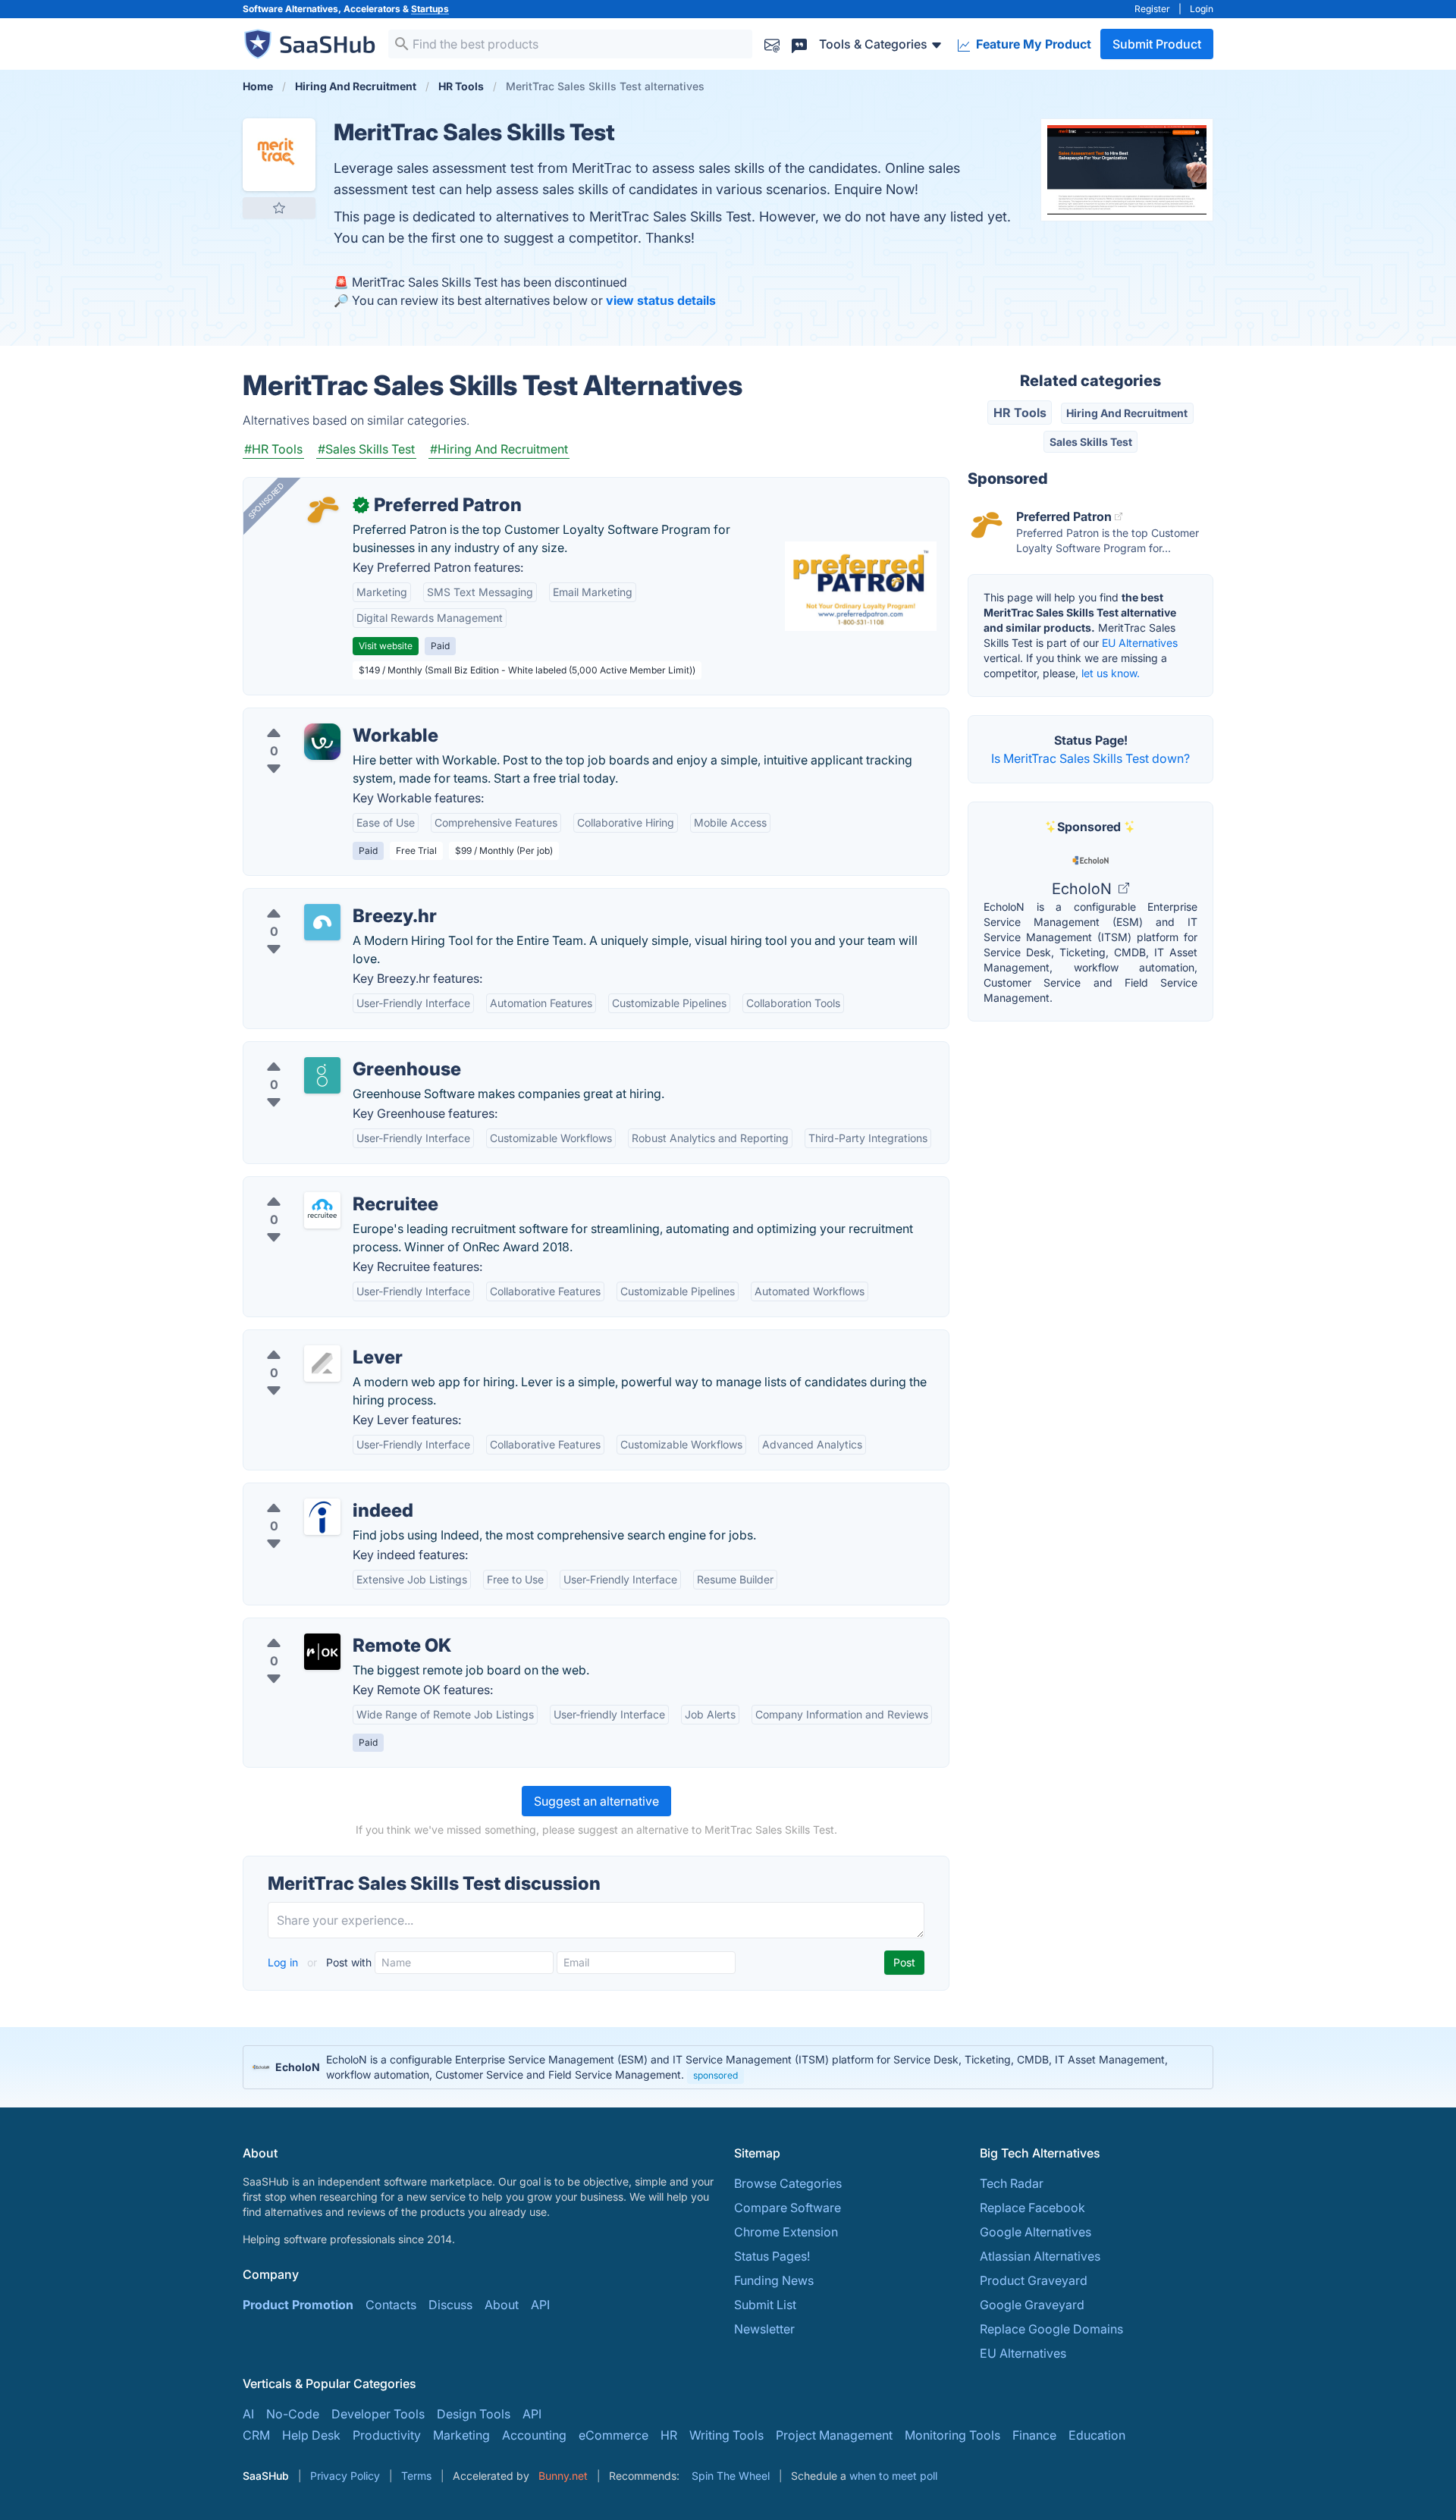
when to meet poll (893, 2476)
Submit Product (1157, 44)
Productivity (387, 2435)
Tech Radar (1012, 2183)
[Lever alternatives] (322, 1364)
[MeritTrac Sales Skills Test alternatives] (279, 155)
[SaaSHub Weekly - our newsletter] (772, 44)
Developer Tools (378, 2414)
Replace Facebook (1032, 2208)
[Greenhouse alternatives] (322, 1075)
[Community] (799, 44)
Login (1202, 9)
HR (669, 2435)
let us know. (1111, 673)
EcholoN (1084, 889)
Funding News (774, 2280)
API (540, 2305)
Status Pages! (772, 2256)
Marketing (461, 2435)
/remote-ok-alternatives (323, 1627)
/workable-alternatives (320, 717)
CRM (256, 2435)
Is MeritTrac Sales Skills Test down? (1090, 758)
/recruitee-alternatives (318, 1186)
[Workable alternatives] (322, 742)
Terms (416, 2476)
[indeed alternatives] (322, 1517)
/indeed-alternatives (312, 1492)
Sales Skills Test (1091, 442)
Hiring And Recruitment (1127, 413)
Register (1152, 9)
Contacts (391, 2305)
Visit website (386, 646)
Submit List (765, 2305)
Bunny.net (563, 2476)
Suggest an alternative (596, 1801)
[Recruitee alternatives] (322, 1210)
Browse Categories (788, 2183)
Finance (1034, 2435)
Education (1097, 2435)
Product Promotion (298, 2305)
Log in (284, 1962)
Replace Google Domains (1051, 2329)
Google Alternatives (1036, 2232)
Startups (430, 9)
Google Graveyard (1032, 2305)
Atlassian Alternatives (1040, 2256)
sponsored (715, 2075)
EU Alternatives (1140, 643)
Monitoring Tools (952, 2435)
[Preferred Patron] (322, 511)
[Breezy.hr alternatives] (322, 922)
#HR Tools (273, 449)
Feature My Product (1032, 44)
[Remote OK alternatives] (322, 1652)
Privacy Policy (345, 2476)
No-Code (293, 2414)
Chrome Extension (786, 2232)
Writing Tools (726, 2435)
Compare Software (788, 2208)
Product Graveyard (1034, 2280)
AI (248, 2414)
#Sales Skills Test (366, 449)
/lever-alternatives (307, 1339)
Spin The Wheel (731, 2476)
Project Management (834, 2435)
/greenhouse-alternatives (326, 1051)
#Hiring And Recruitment (499, 449)
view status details (661, 300)
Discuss (450, 2305)
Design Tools (474, 2414)
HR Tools (1020, 413)
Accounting (534, 2435)
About (502, 2305)
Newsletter (764, 2329)
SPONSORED (266, 501)
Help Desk (311, 2435)
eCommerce (613, 2435)
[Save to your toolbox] (279, 208)
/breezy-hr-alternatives (320, 898)
